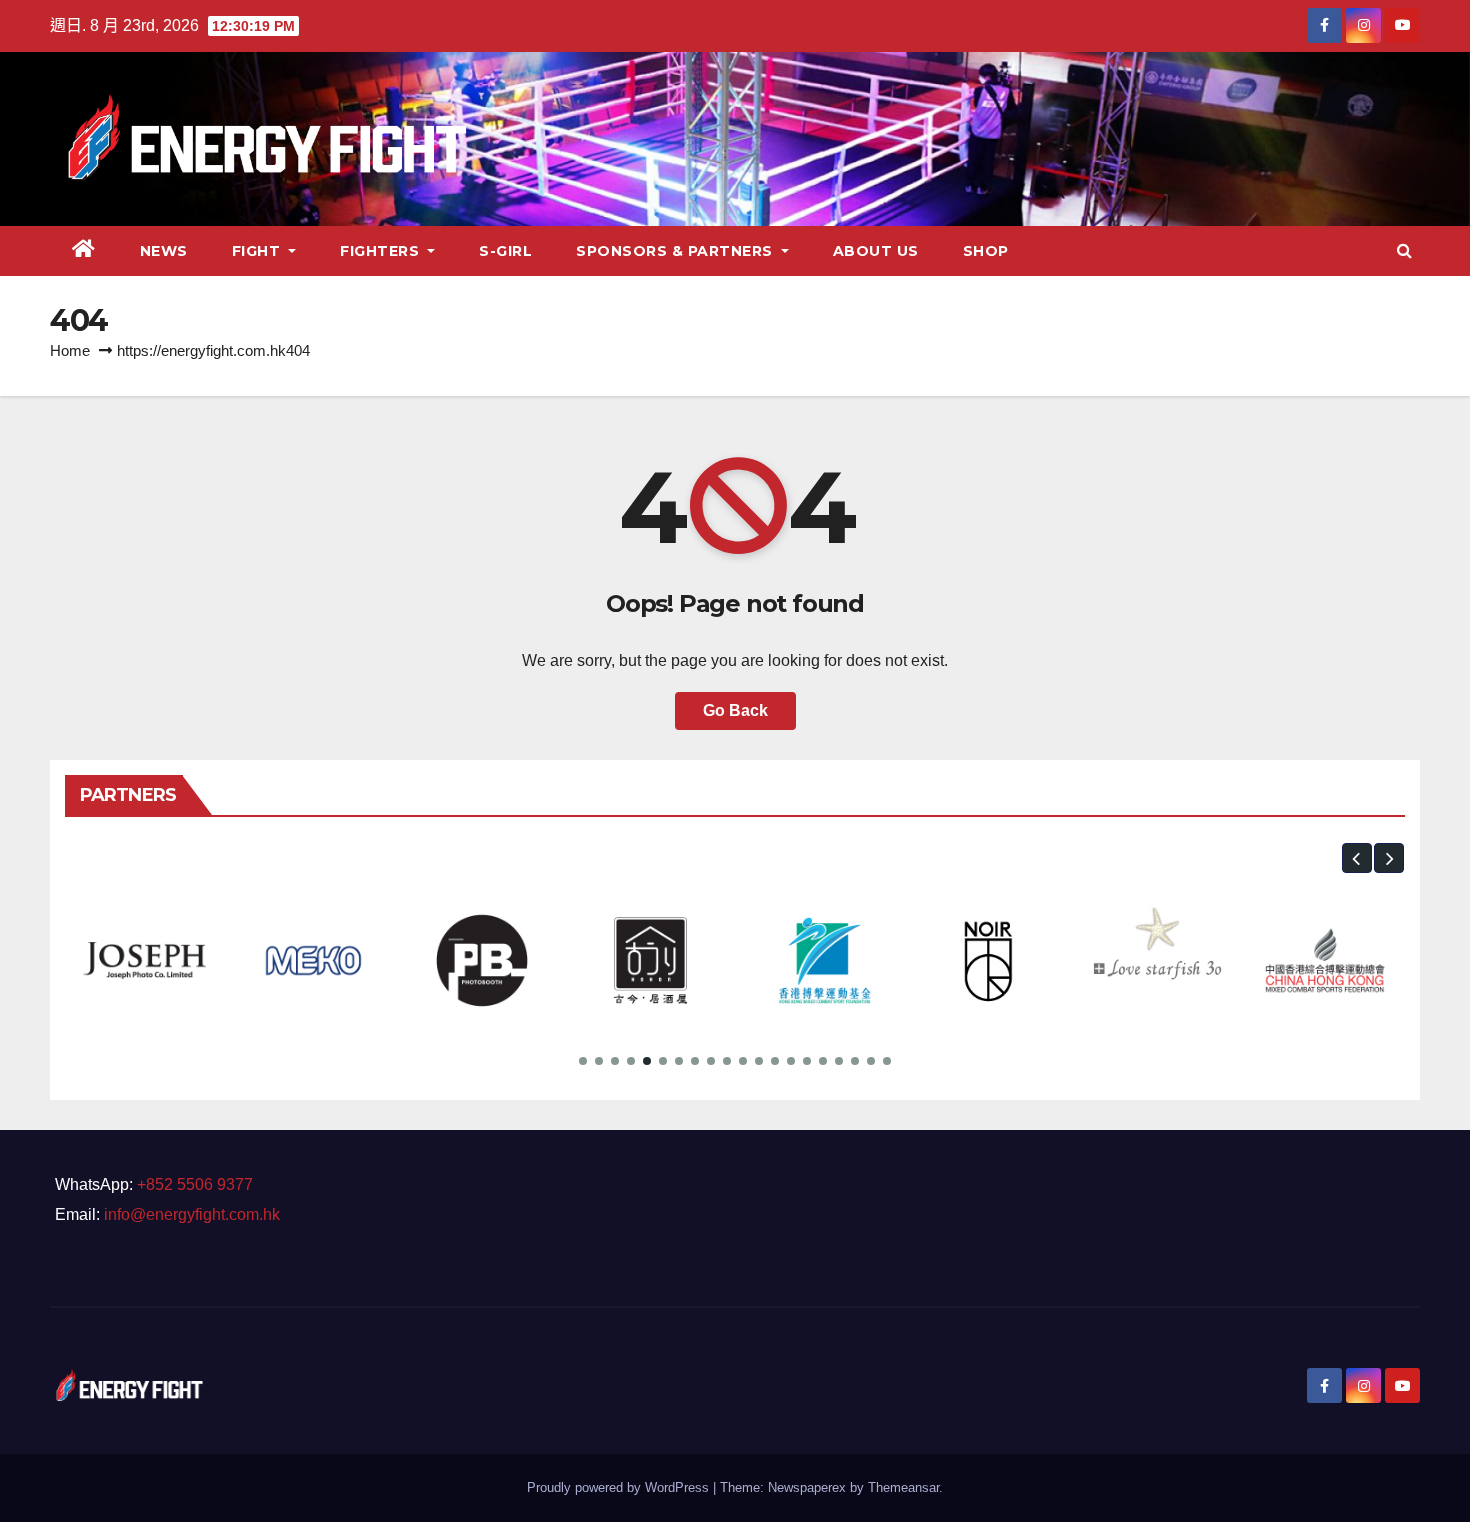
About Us (876, 251)
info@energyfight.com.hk (192, 1214)
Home (70, 350)
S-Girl (505, 251)
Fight (258, 251)
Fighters (382, 251)
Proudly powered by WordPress (620, 1487)
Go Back (735, 710)
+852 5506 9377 (195, 1184)
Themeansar (903, 1487)
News (164, 251)
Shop (986, 251)
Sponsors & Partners (676, 251)
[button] (1404, 250)
